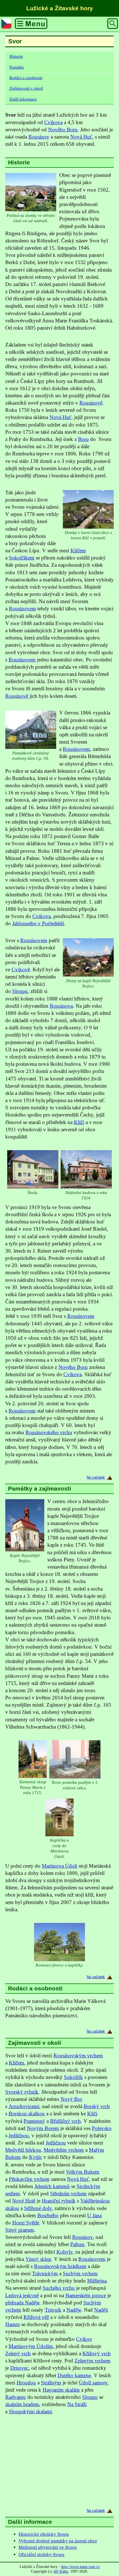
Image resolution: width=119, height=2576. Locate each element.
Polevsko (102, 2128)
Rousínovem (22, 609)
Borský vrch (97, 2106)
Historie (16, 56)
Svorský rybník (22, 2092)
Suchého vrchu (59, 2288)
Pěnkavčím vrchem (29, 2179)
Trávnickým (45, 2273)
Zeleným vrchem (92, 2361)
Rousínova (61, 1006)
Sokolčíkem (22, 558)
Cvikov (84, 2339)
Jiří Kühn (61, 2571)
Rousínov (39, 137)
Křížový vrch (97, 2353)
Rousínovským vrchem (78, 2055)
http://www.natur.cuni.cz (80, 2567)
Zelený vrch (18, 2353)
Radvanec (16, 2397)
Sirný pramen (20, 2230)
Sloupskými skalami (30, 2411)
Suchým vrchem (80, 2273)
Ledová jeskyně (22, 2295)
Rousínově (91, 403)
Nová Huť (81, 137)
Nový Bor (71, 2099)
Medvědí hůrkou (23, 2150)
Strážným (51, 2383)
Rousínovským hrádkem (60, 2266)
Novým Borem (43, 2128)
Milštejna (97, 2281)
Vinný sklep (38, 2259)
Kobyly (64, 2252)
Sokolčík (73, 2077)
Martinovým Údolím (31, 2346)
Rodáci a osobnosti (26, 78)
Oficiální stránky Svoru (42, 2554)
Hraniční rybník (59, 2201)
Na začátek (96, 1477)
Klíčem (78, 550)
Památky (17, 67)
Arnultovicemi (24, 2106)
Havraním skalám (61, 2390)
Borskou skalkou (27, 2114)
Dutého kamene (74, 2375)
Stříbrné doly (38, 2208)
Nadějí (101, 2310)
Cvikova (53, 122)
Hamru (13, 2324)
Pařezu (77, 2244)
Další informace (23, 99)
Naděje (74, 2310)
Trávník (53, 2310)
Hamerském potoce (86, 2295)
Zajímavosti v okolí (26, 88)
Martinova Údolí (59, 1866)
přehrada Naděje (22, 2303)
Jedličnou (19, 2135)
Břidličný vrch (65, 2121)
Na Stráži (77, 2404)
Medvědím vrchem (64, 2150)
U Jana (94, 2215)
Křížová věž (36, 2317)
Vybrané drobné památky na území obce (58, 2541)
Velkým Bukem (83, 2172)
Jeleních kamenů (52, 2186)
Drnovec (19, 2368)
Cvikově (21, 970)
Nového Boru (63, 130)
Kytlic (36, 2157)
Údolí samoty (93, 2383)
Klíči (79, 1122)
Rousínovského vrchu (49, 1432)
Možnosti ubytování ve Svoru (48, 2547)
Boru (83, 439)
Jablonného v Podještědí (38, 923)
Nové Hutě (24, 2201)
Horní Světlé (26, 2223)
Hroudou (26, 2383)
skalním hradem (22, 2404)
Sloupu (20, 991)
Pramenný (34, 2121)
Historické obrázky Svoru (44, 2534)
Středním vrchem (68, 2194)
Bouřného (48, 2215)
